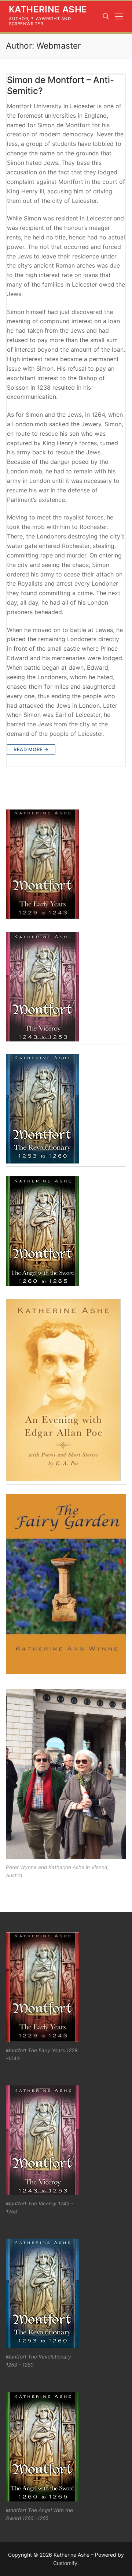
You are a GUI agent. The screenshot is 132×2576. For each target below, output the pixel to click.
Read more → (31, 749)
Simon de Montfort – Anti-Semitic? (60, 85)
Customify (65, 2563)
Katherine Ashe (48, 9)
